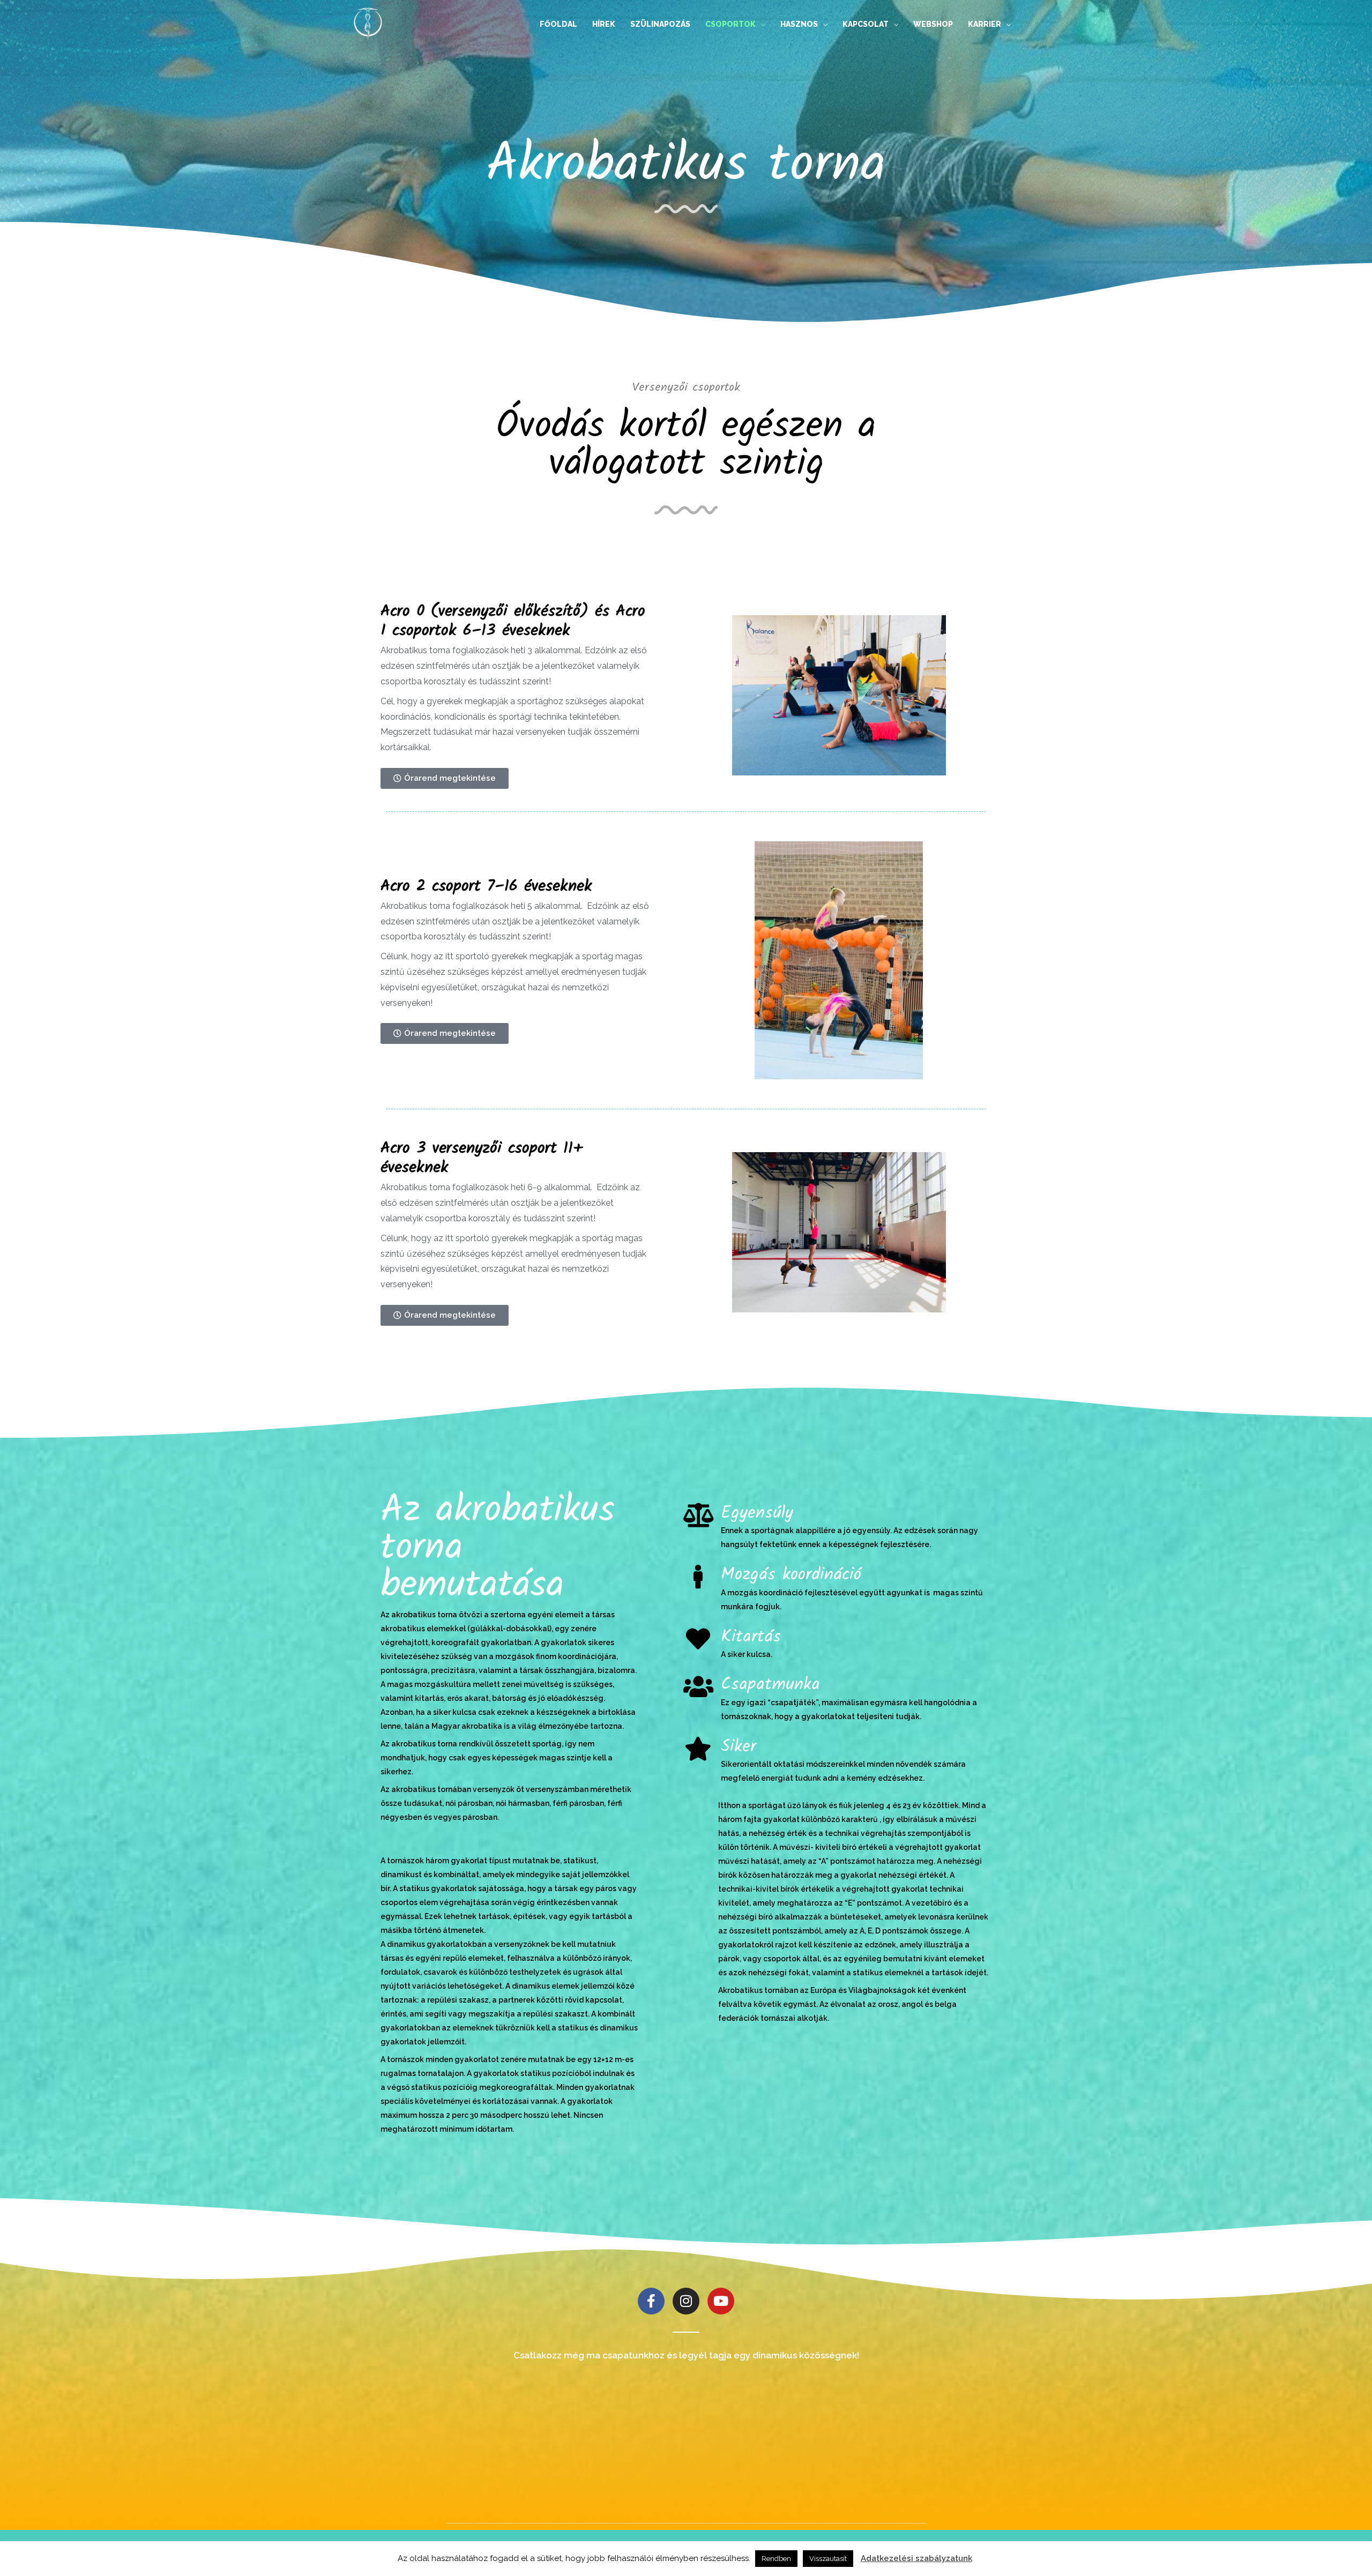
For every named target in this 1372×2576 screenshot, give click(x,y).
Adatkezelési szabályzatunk (916, 2558)
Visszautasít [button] (828, 2559)
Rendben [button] (776, 2559)
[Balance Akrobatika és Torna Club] (368, 23)
